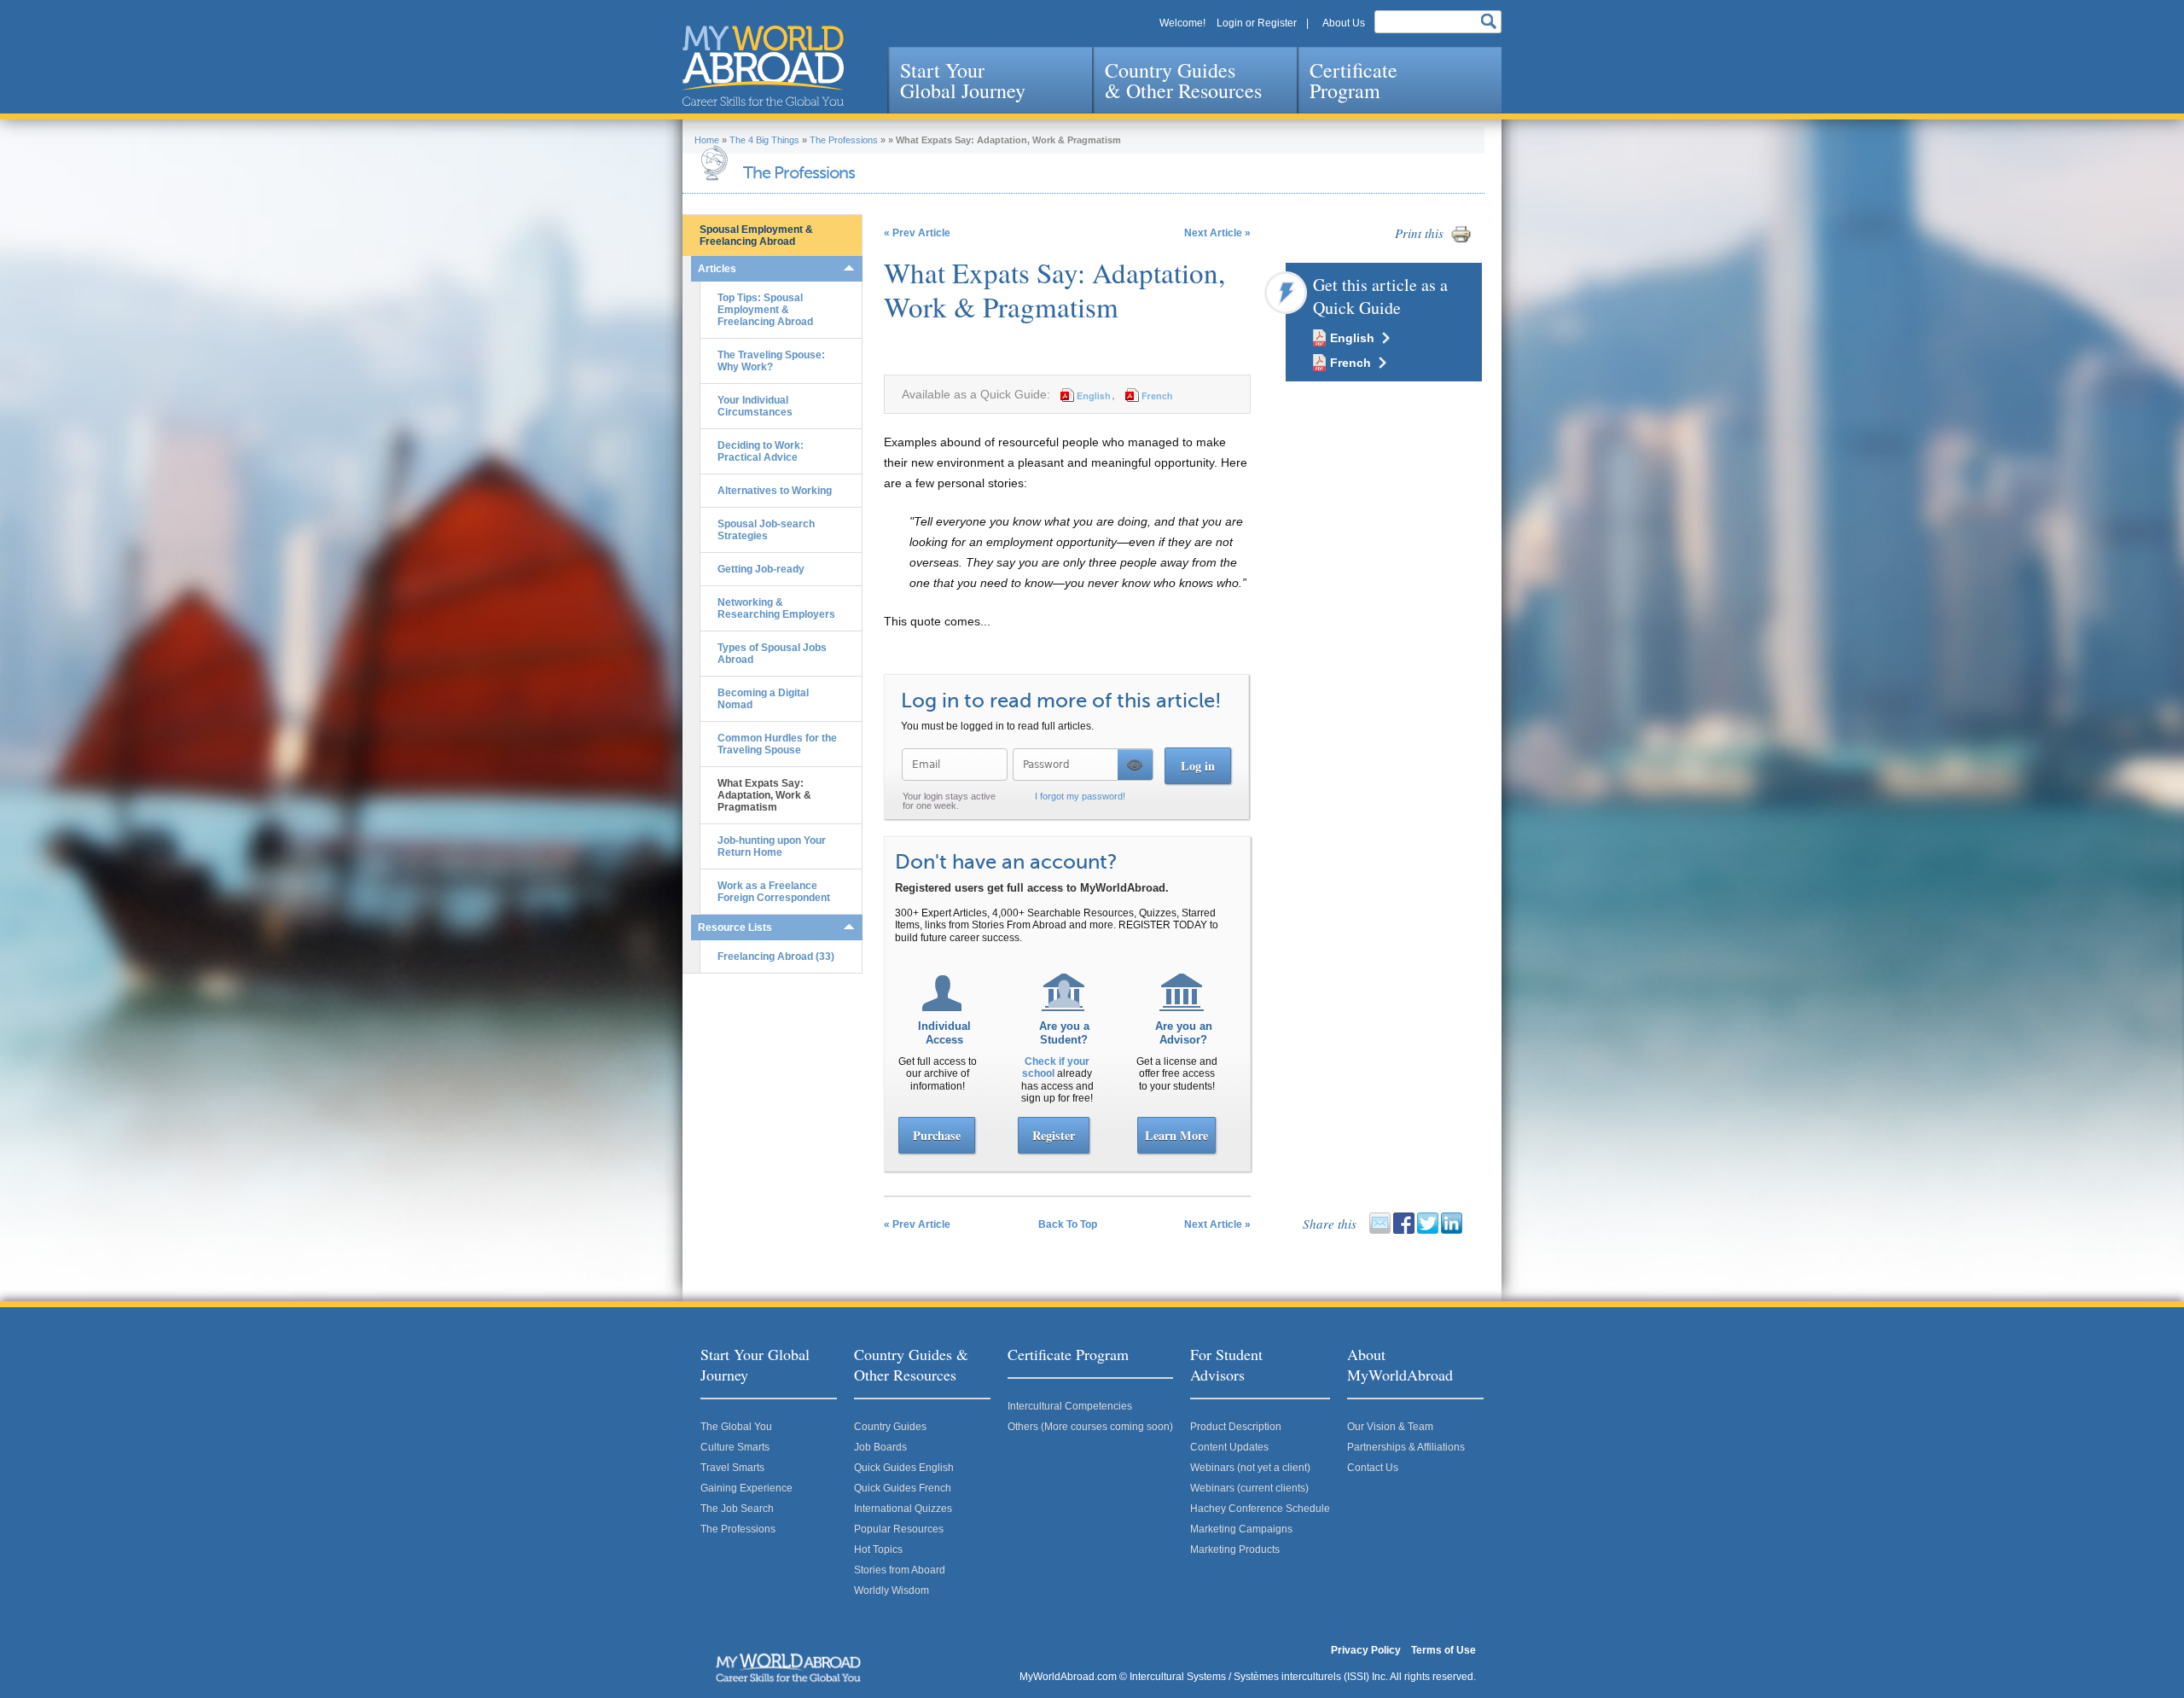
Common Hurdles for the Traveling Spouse (777, 744)
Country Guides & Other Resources (1183, 80)
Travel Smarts (732, 1468)
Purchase (937, 1135)
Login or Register (1257, 23)
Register (1054, 1135)
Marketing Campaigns (1241, 1529)
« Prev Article (917, 233)
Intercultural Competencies (1070, 1406)
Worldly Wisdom (892, 1590)
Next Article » (1217, 233)
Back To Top (1068, 1224)
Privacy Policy (1366, 1650)
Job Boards (880, 1447)
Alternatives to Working (775, 491)
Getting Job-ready (761, 569)
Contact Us (1373, 1468)
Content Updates (1229, 1447)
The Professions (844, 140)
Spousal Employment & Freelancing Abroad (756, 236)
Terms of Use (1443, 1650)
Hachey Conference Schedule (1260, 1509)
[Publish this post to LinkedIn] (1452, 1230)
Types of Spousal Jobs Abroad (772, 654)
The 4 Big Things (764, 140)
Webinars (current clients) (1249, 1488)
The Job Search (737, 1509)
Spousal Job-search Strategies (766, 530)
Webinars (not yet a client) (1250, 1468)
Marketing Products (1235, 1550)
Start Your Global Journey (963, 80)
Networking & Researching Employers (776, 608)
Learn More (1176, 1135)
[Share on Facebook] (1404, 1230)
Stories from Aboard (900, 1570)
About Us (1344, 23)
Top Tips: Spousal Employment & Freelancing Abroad (765, 310)
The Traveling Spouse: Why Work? (771, 361)
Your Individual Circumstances (755, 406)
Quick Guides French (903, 1488)
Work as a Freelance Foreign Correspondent (774, 892)
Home (707, 140)
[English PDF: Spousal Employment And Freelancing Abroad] (1083, 394)
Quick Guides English (904, 1468)
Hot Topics (878, 1550)
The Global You (736, 1427)
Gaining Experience (746, 1488)
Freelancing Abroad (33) (776, 957)
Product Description (1236, 1427)
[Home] (763, 66)
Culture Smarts (735, 1447)
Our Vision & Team (1390, 1427)
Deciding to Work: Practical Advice (761, 451)
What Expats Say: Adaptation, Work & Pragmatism (764, 795)
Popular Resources (899, 1529)
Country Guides (890, 1427)
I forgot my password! (1080, 796)
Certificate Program (1353, 80)
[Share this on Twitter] (1428, 1230)
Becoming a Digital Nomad (763, 699)
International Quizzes (903, 1509)
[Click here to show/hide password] (1135, 765)
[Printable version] (1461, 241)
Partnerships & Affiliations (1406, 1447)
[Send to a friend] (1380, 1230)
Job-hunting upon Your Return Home (772, 846)
